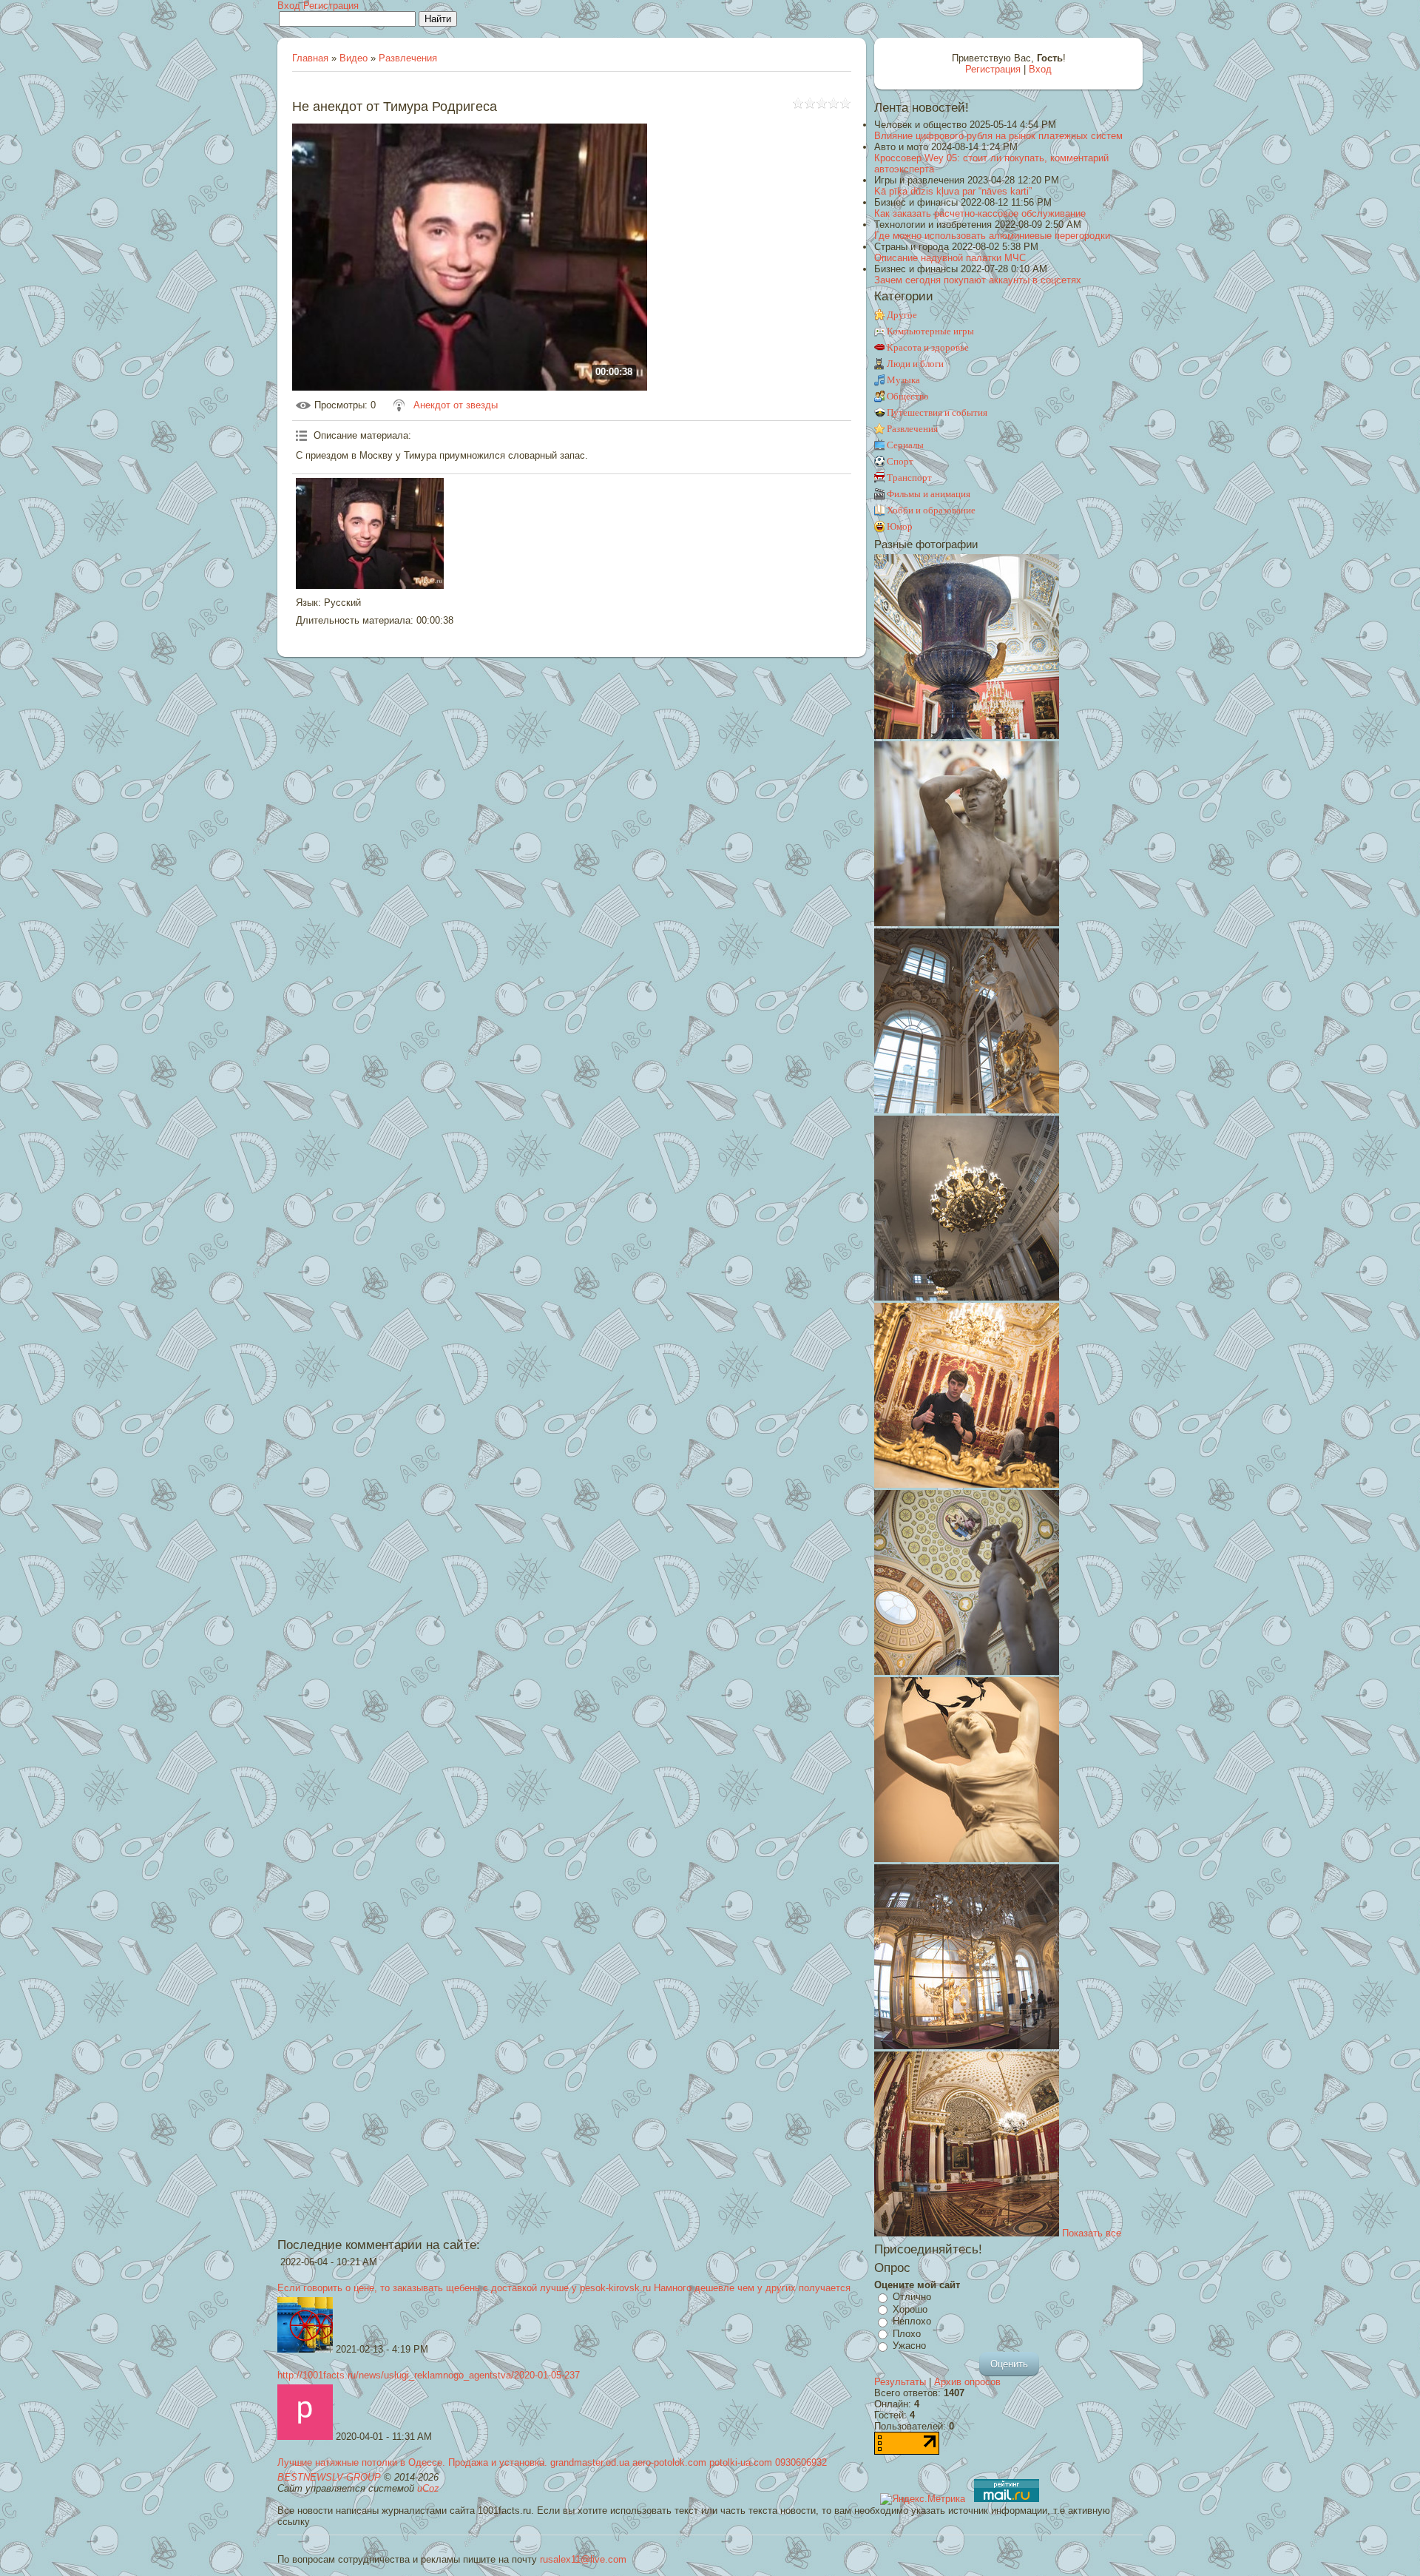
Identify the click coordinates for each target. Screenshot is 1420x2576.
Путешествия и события (937, 412)
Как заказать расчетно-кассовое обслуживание (980, 213)
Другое (902, 315)
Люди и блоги (915, 364)
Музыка (903, 380)
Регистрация (331, 6)
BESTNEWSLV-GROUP (329, 2477)
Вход (289, 6)
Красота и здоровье (928, 347)
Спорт (900, 461)
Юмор (900, 526)
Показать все (1092, 2233)
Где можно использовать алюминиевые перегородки (992, 236)
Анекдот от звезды (456, 405)
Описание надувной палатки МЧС (950, 258)
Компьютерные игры (930, 331)
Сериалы (905, 445)
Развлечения (408, 58)
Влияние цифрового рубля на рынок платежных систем (998, 136)
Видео (354, 58)
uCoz (428, 2488)
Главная (310, 58)
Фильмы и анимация (929, 494)
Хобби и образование (931, 510)
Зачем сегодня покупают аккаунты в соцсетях (978, 280)
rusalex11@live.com (583, 2559)
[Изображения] (370, 533)
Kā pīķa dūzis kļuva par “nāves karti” (953, 191)
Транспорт (909, 478)
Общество (908, 396)
